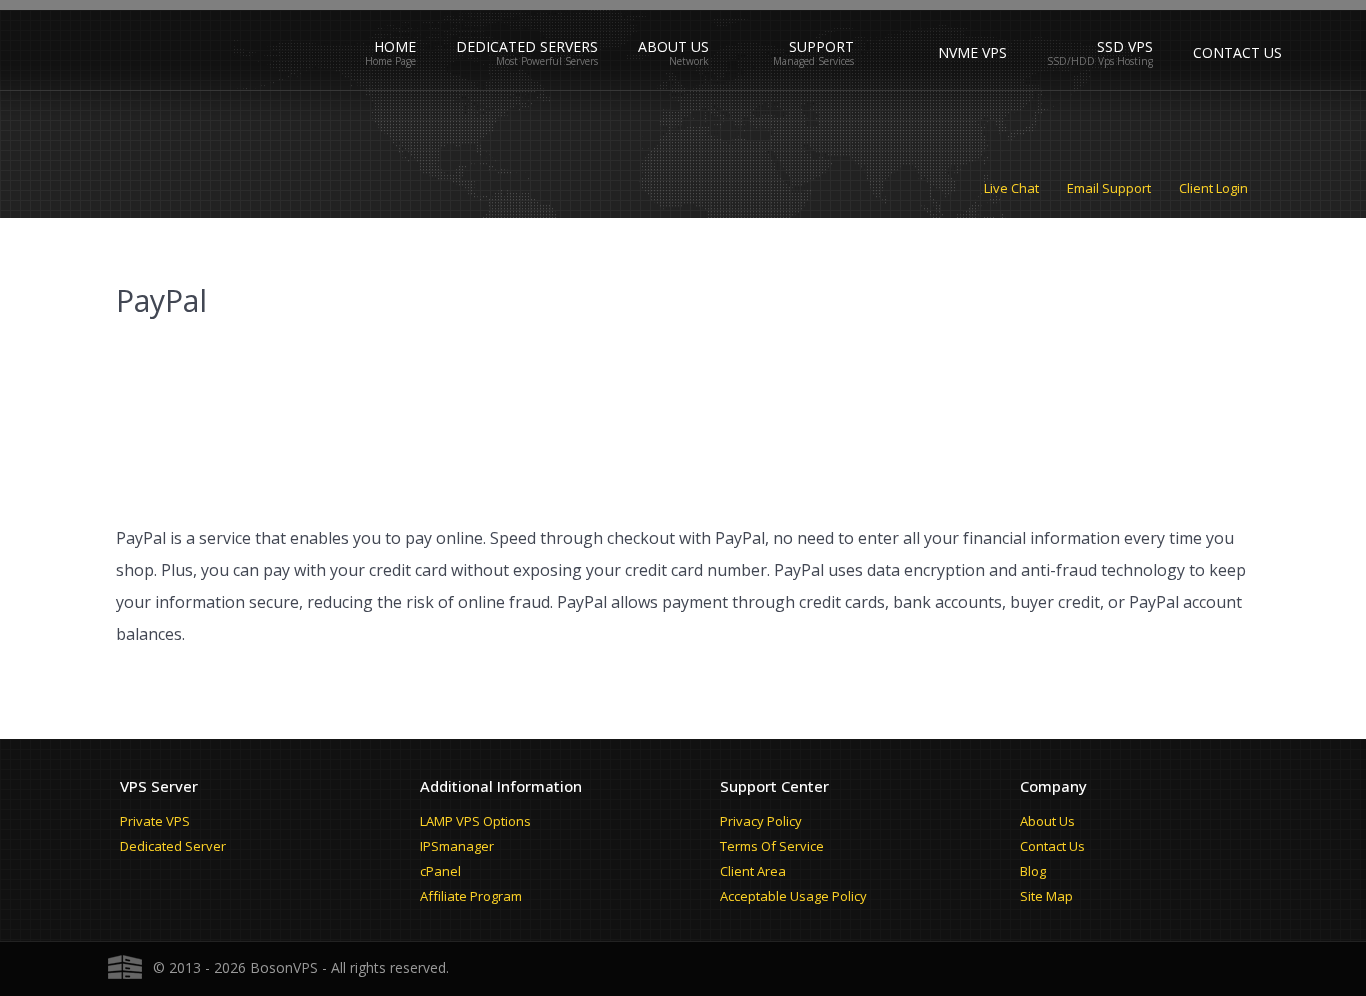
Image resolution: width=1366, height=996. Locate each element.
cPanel (440, 871)
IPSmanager (457, 846)
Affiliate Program (471, 896)
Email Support (1109, 188)
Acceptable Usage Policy (793, 896)
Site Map (1046, 896)
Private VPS (155, 821)
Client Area (753, 871)
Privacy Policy (761, 821)
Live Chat (1011, 188)
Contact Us (1052, 846)
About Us (1047, 821)
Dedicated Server (173, 846)
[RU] (896, 44)
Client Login (1213, 188)
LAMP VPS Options (475, 821)
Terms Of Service (772, 846)
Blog (1033, 871)
